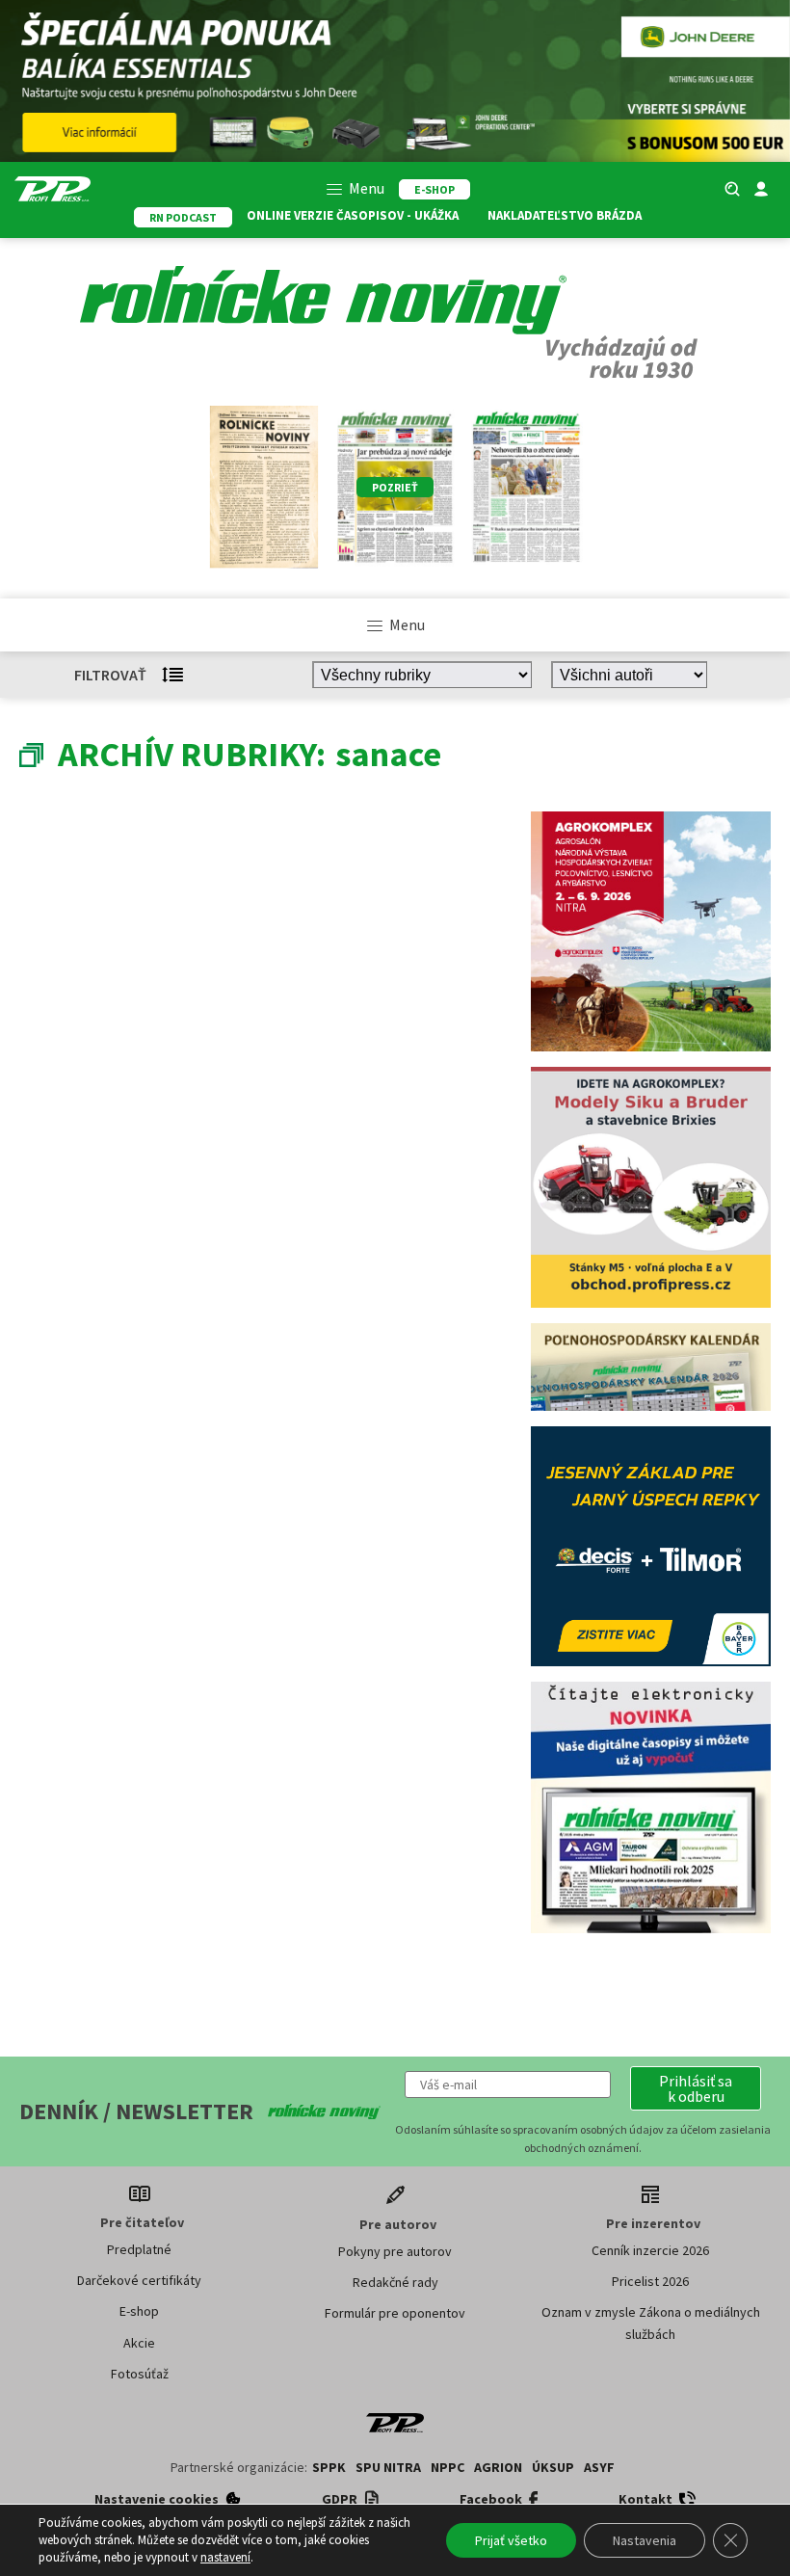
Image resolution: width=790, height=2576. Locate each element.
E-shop (139, 2311)
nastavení (225, 2557)
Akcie (139, 2343)
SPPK (329, 2467)
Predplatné (139, 2249)
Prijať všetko (511, 2540)
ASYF (599, 2467)
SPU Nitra (388, 2467)
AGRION (498, 2467)
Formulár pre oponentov (395, 2313)
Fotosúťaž (140, 2374)
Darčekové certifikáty (139, 2280)
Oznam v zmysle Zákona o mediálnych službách (651, 2323)
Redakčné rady (395, 2282)
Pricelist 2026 (650, 2281)
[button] (696, 2088)
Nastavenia (645, 2540)
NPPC (448, 2467)
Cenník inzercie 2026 (650, 2250)
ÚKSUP (553, 2467)
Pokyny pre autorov (395, 2251)
